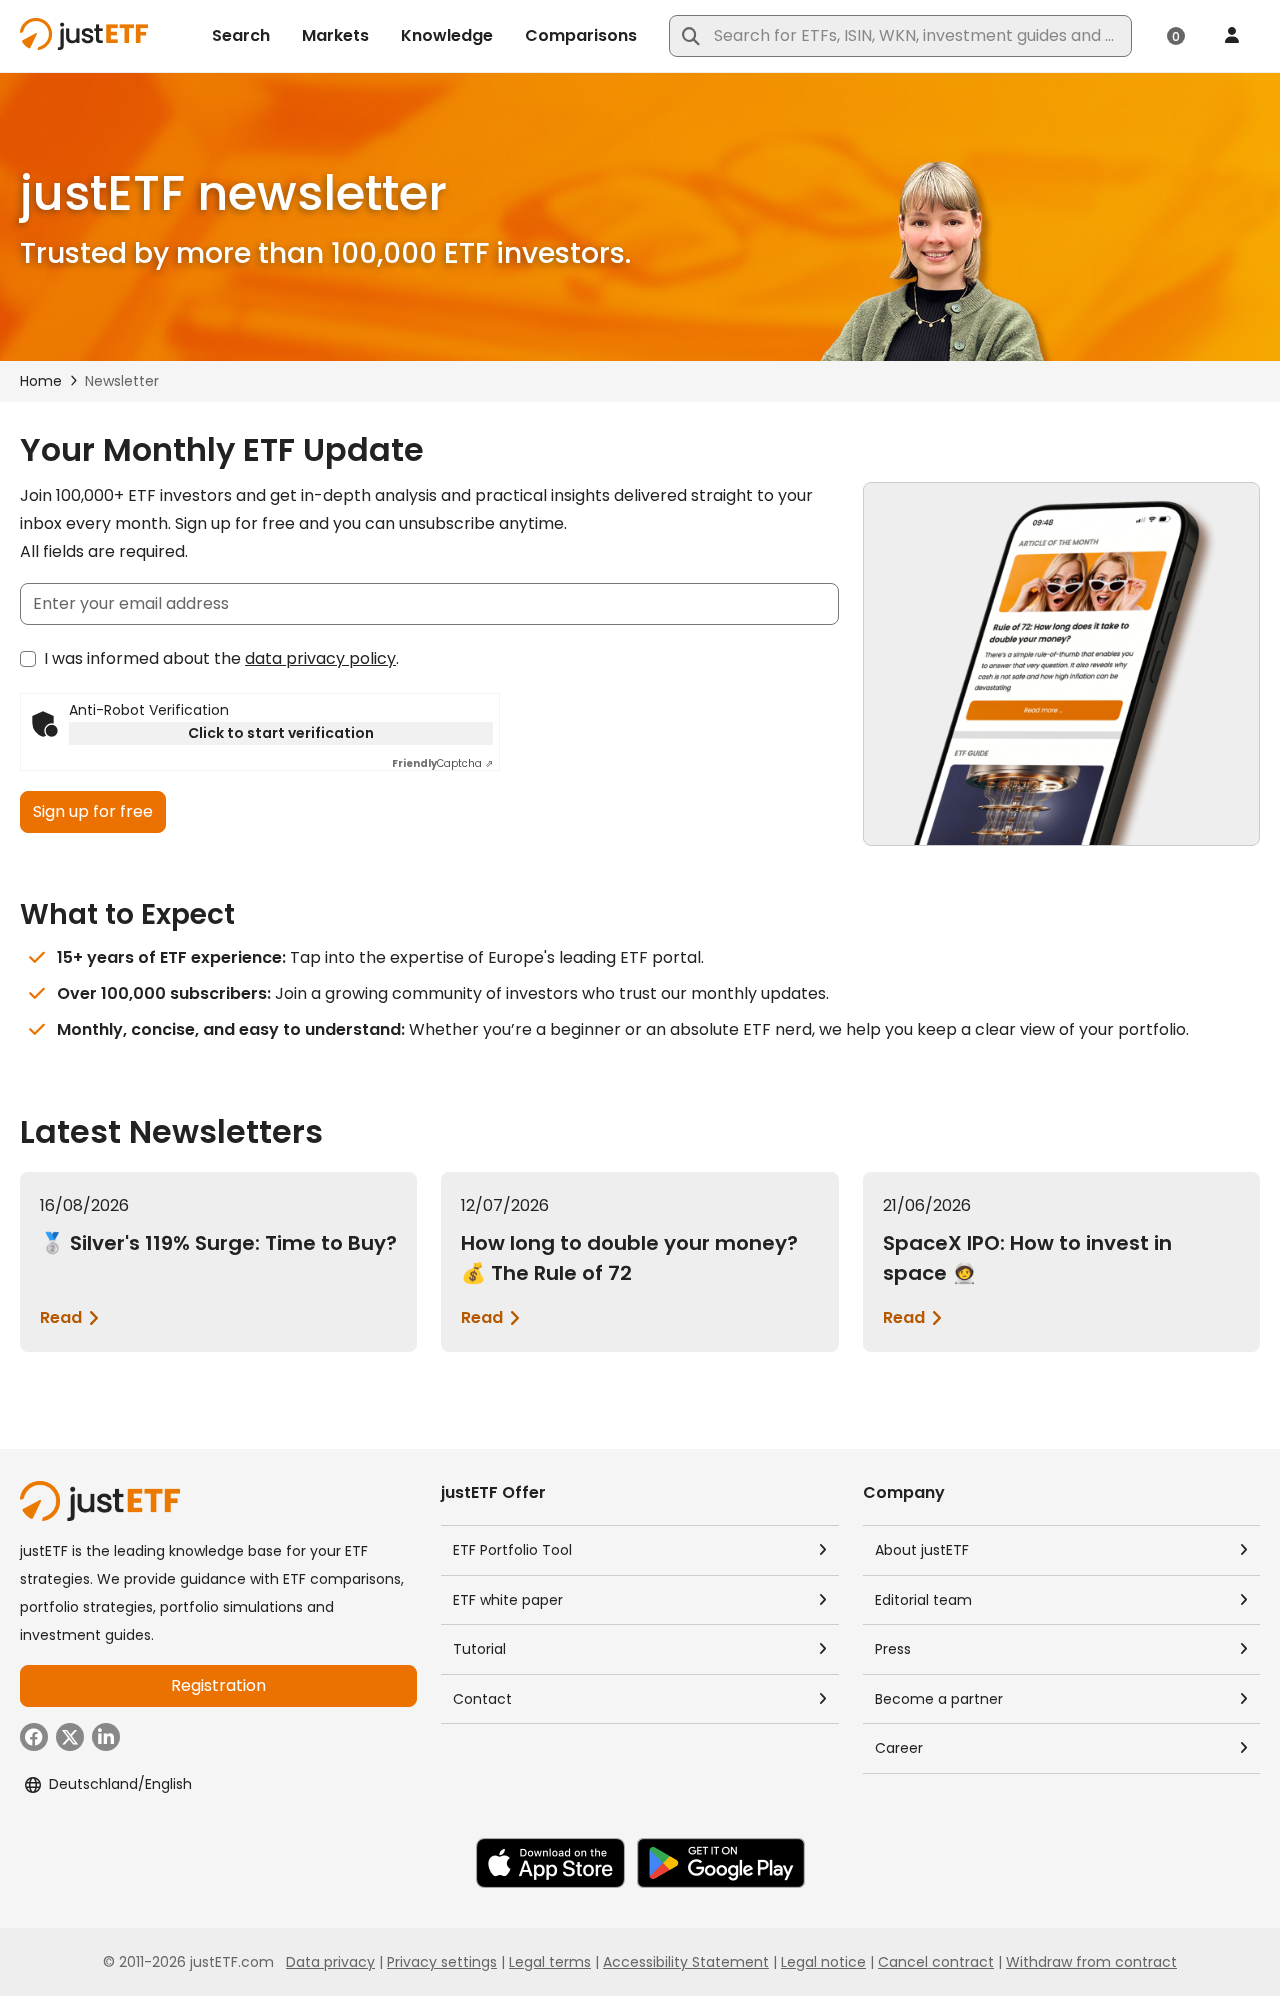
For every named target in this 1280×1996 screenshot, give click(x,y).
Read (61, 1317)
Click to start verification (281, 733)
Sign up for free (93, 811)
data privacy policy (320, 658)
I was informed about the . (221, 658)
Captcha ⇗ (442, 763)
